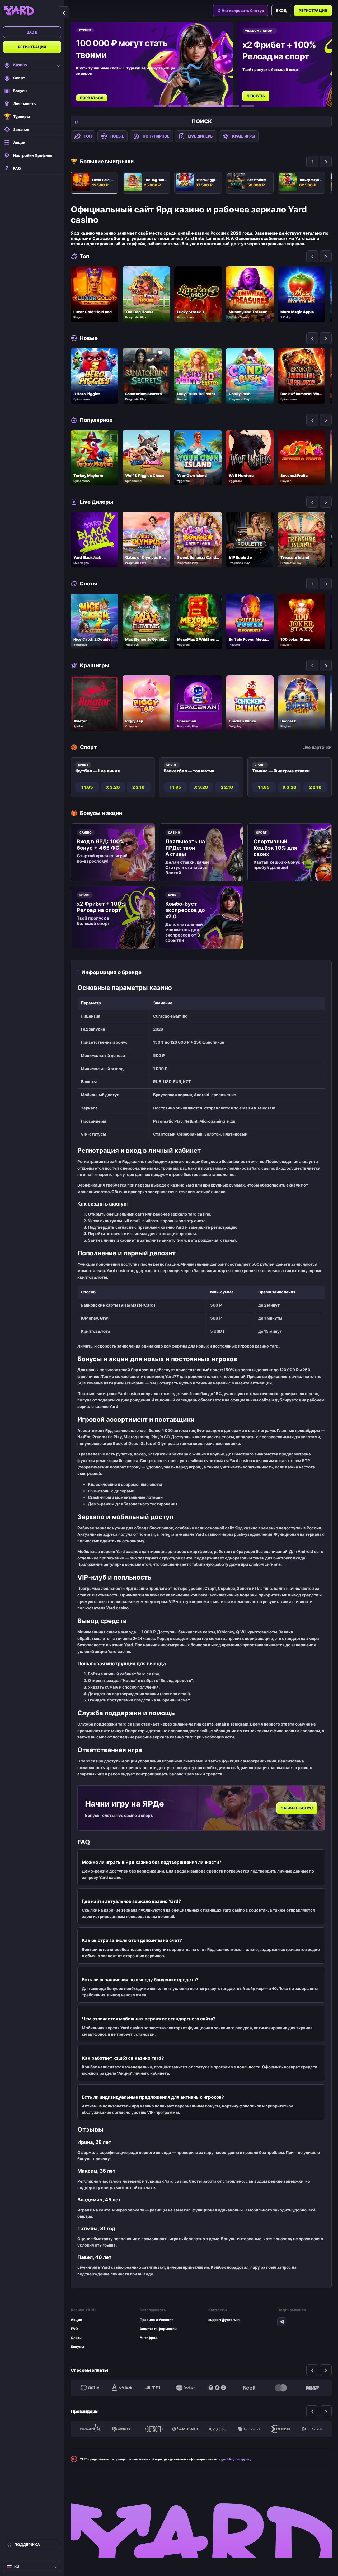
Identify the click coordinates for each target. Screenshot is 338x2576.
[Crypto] (217, 2388)
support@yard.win (224, 2320)
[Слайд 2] (175, 106)
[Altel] (154, 2388)
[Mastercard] (281, 2388)
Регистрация (32, 47)
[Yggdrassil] (122, 2429)
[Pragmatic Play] (90, 2429)
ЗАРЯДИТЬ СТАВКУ (265, 90)
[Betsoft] (154, 2429)
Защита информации (158, 2329)
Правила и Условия (157, 2320)
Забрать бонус (297, 1808)
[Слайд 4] (204, 106)
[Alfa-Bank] (122, 2388)
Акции (76, 2320)
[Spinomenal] (249, 2429)
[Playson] (312, 2429)
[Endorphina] (281, 2429)
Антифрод (149, 2338)
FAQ (74, 2329)
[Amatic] (217, 2429)
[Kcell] (249, 2388)
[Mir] (312, 2388)
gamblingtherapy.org (236, 2459)
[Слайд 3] (190, 106)
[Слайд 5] (226, 106)
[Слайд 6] (248, 106)
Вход (32, 32)
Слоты (77, 2338)
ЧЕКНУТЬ (90, 96)
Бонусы (78, 2347)
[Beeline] (185, 2388)
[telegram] (282, 2322)
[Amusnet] (185, 2429)
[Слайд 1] (160, 106)
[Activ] (90, 2388)
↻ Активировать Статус (241, 10)
